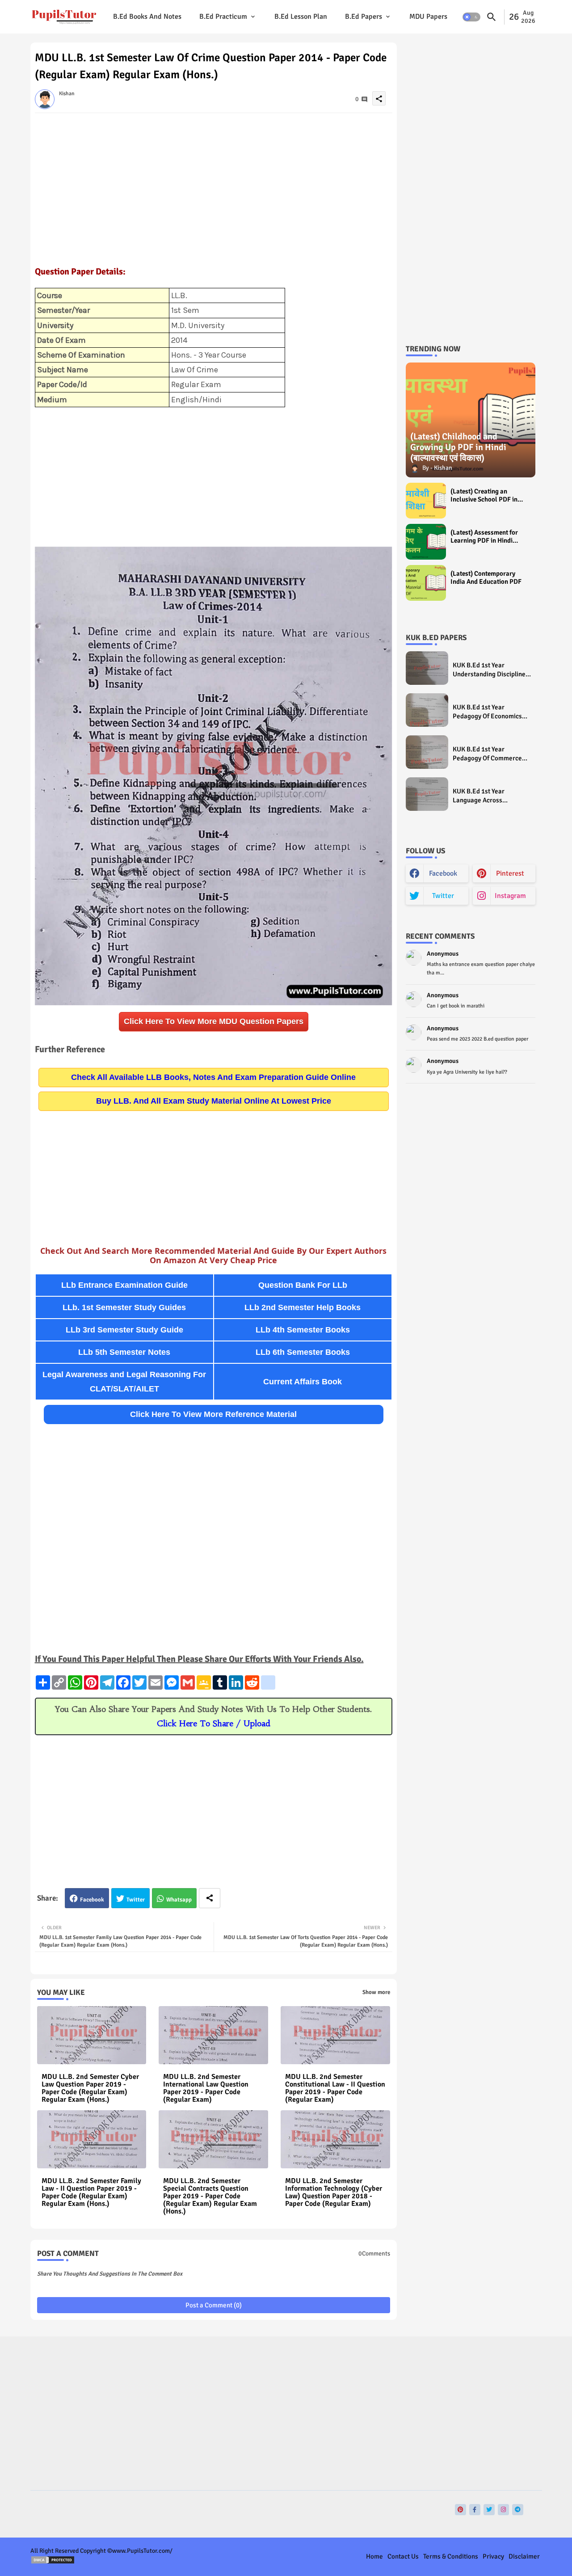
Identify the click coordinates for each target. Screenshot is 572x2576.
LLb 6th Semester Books (303, 1352)
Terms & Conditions (451, 2556)
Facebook (92, 1900)
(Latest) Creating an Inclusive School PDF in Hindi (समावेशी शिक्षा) (484, 495)
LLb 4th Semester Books (303, 1330)
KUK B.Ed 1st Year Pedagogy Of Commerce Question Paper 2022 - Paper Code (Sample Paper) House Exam (487, 754)
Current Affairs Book (303, 1382)
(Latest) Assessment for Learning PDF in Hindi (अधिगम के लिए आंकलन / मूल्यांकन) (484, 536)
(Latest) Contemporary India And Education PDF (486, 578)
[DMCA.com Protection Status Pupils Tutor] (53, 2562)
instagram (510, 896)
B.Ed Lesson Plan (301, 17)
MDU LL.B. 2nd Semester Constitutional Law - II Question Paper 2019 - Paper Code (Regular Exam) (335, 2088)
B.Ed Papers (364, 17)
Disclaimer (524, 2556)
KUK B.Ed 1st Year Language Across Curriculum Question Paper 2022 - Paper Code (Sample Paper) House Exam (492, 796)
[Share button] (210, 1898)
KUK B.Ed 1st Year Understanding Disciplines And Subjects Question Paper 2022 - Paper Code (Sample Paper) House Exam (491, 670)
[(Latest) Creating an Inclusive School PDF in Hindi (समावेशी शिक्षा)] (426, 501)
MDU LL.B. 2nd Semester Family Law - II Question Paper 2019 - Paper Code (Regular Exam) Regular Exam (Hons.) (91, 2192)
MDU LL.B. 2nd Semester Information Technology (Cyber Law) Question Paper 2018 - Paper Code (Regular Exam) (334, 2192)
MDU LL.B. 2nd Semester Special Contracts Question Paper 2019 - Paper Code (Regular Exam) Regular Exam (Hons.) (210, 2196)
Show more (376, 1992)
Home (374, 2556)
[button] (471, 17)
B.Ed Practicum (223, 17)
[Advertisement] (214, 185)
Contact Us (403, 2556)
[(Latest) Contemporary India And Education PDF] (426, 583)
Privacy (493, 2556)
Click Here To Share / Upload (214, 1723)
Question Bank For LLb (303, 1285)
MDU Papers (428, 17)
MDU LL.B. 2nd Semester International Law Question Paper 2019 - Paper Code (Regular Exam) (206, 2088)
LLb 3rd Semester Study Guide (124, 1330)
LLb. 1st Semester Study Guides (124, 1307)
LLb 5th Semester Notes (124, 1352)
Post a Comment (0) (214, 2305)
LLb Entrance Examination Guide (124, 1285)
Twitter (136, 1900)
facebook (443, 873)
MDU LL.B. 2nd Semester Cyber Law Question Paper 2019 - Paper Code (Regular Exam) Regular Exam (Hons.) (90, 2088)
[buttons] (461, 2510)
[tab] (147, 17)
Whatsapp (179, 1900)
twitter (443, 896)
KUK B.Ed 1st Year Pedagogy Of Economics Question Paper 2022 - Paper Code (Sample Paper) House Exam (487, 712)
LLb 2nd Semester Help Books (303, 1307)
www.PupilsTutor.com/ (142, 2551)
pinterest (510, 873)
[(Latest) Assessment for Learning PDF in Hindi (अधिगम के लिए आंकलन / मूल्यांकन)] (426, 542)
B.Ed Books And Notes (147, 17)
